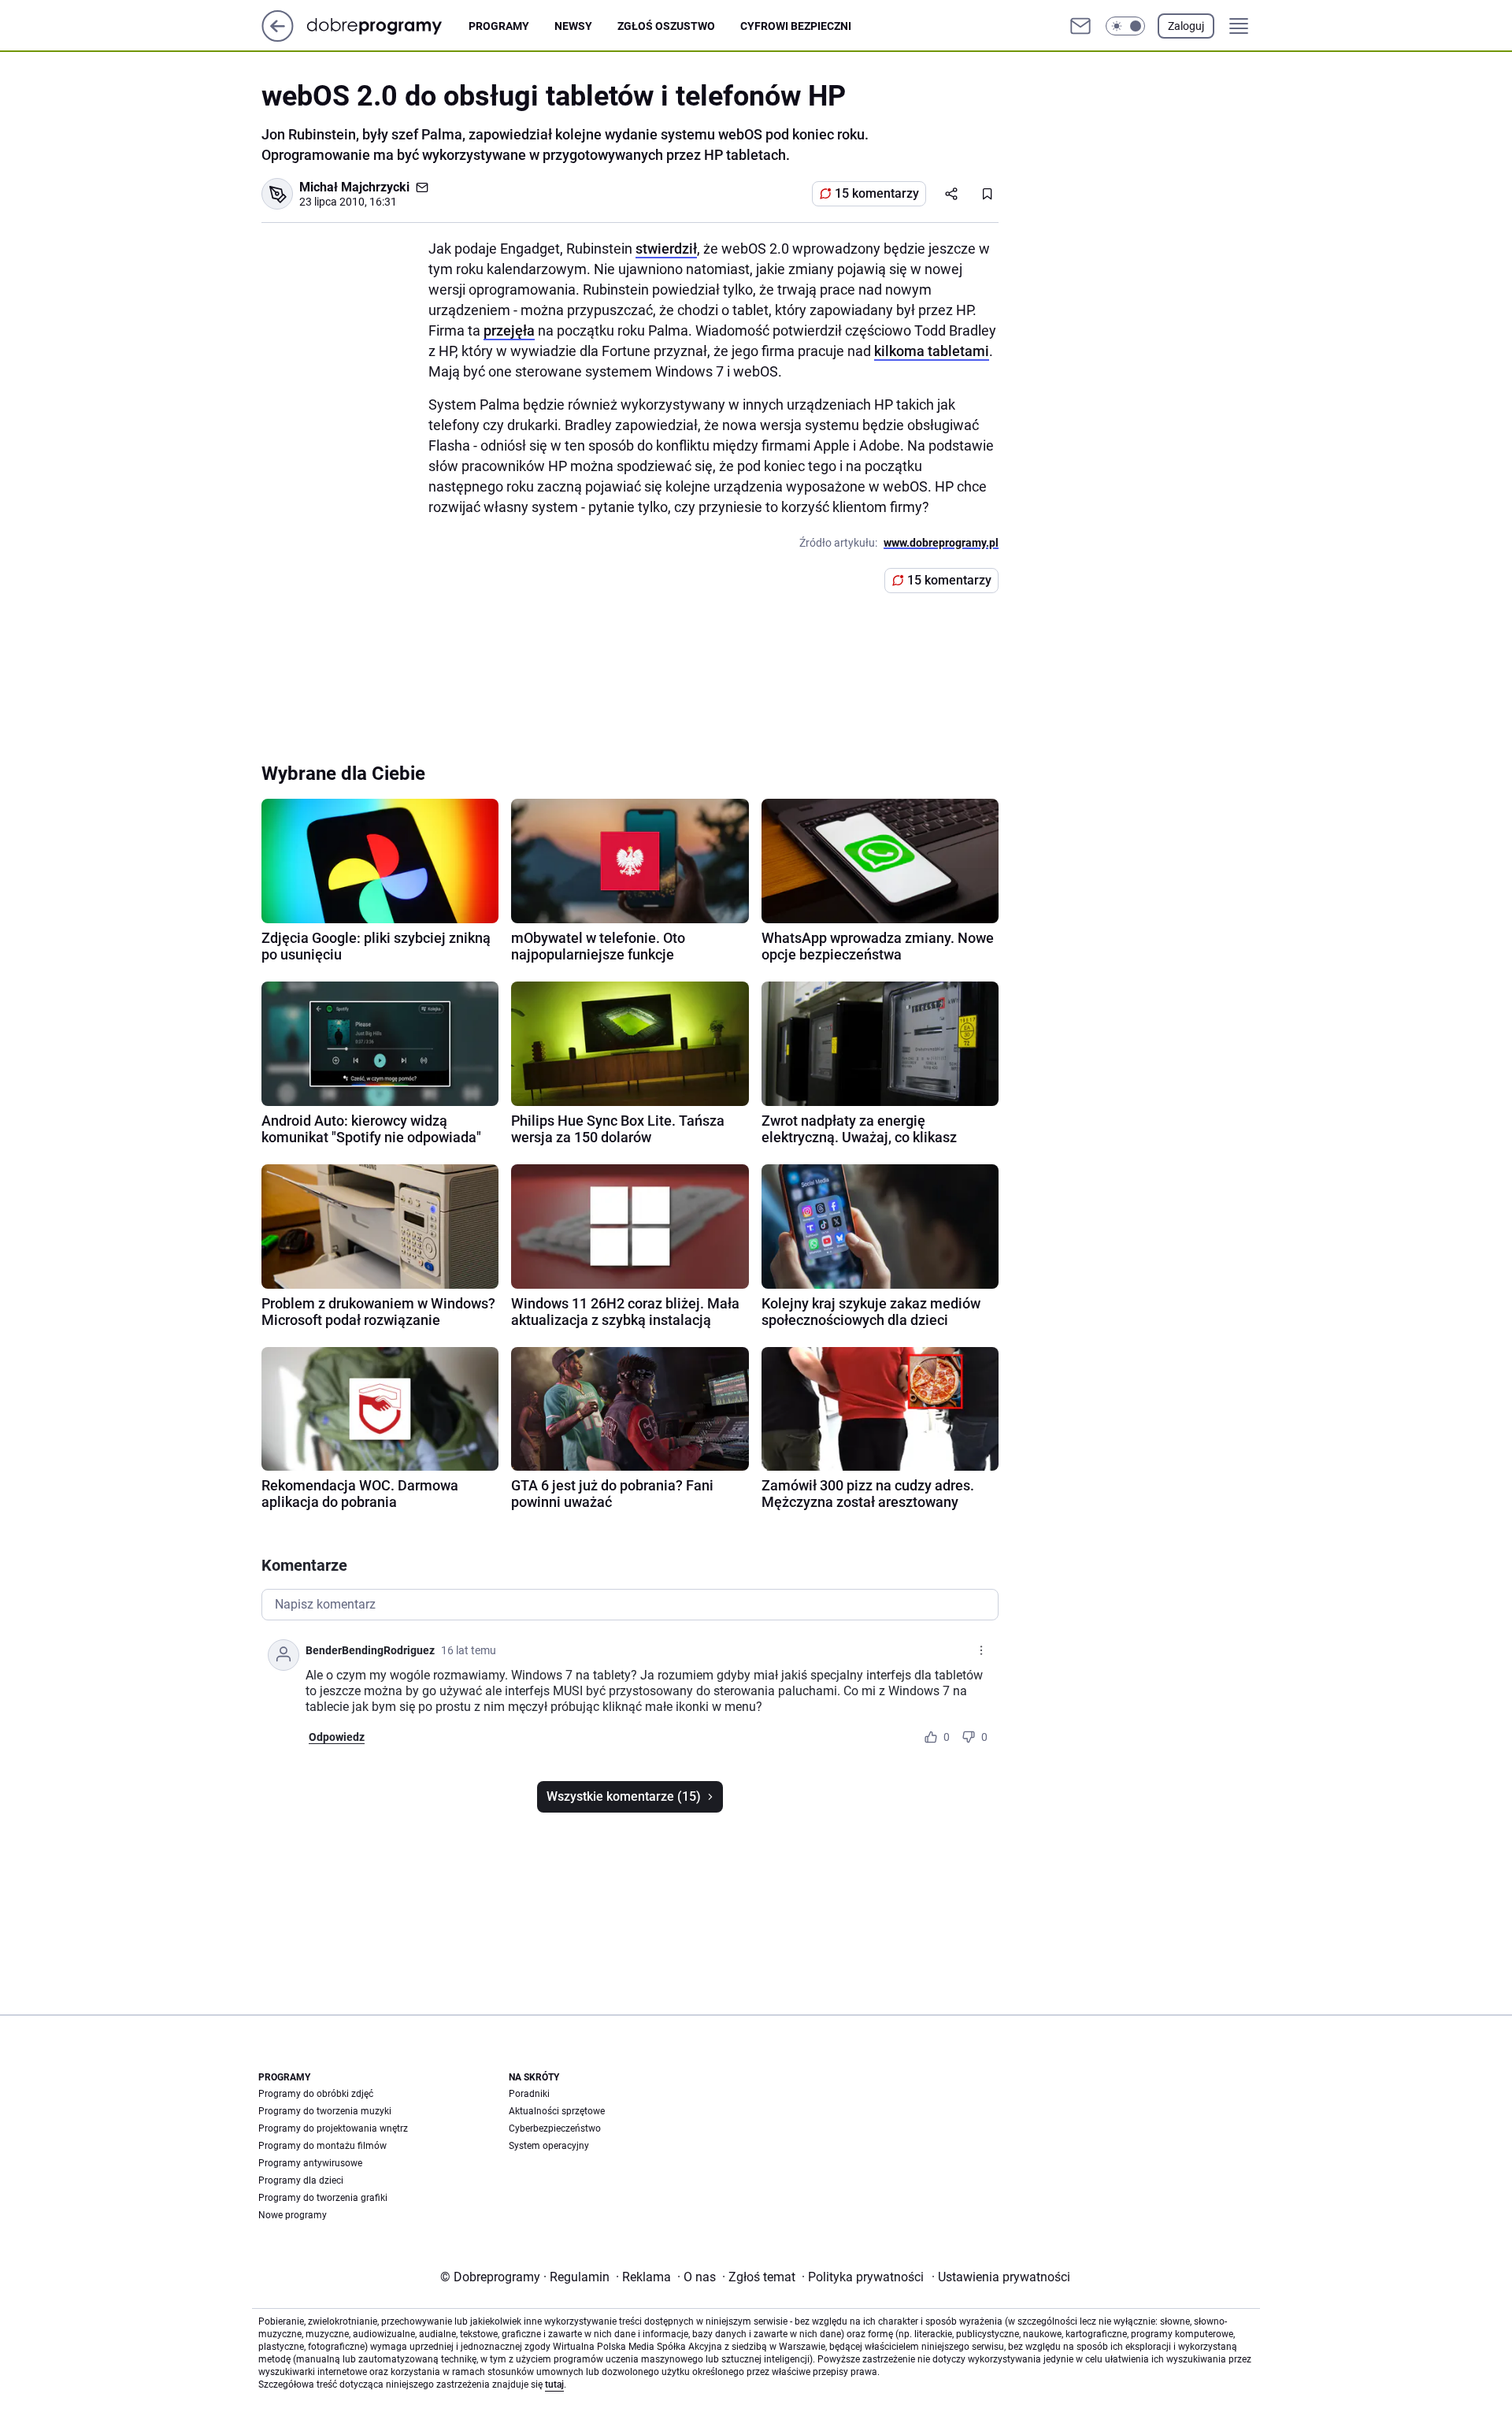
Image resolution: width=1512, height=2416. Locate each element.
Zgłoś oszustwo (666, 26)
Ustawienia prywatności (1001, 2277)
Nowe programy (293, 2215)
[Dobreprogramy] (387, 26)
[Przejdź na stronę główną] (278, 37)
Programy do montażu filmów (322, 2146)
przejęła (509, 330)
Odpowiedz (337, 1737)
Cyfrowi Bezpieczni (796, 26)
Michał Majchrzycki (354, 187)
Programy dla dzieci (301, 2180)
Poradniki (529, 2094)
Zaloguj (1186, 26)
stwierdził (666, 249)
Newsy (573, 26)
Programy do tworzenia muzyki (325, 2111)
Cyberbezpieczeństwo (555, 2128)
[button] (1125, 26)
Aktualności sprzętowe (557, 2111)
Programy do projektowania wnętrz (333, 2128)
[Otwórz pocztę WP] (1080, 26)
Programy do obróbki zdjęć (316, 2094)
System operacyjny (549, 2146)
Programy (499, 26)
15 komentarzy (877, 193)
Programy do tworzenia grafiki (323, 2198)
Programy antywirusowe (310, 2163)
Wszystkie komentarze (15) (624, 1796)
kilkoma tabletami (932, 351)
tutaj (554, 2384)
